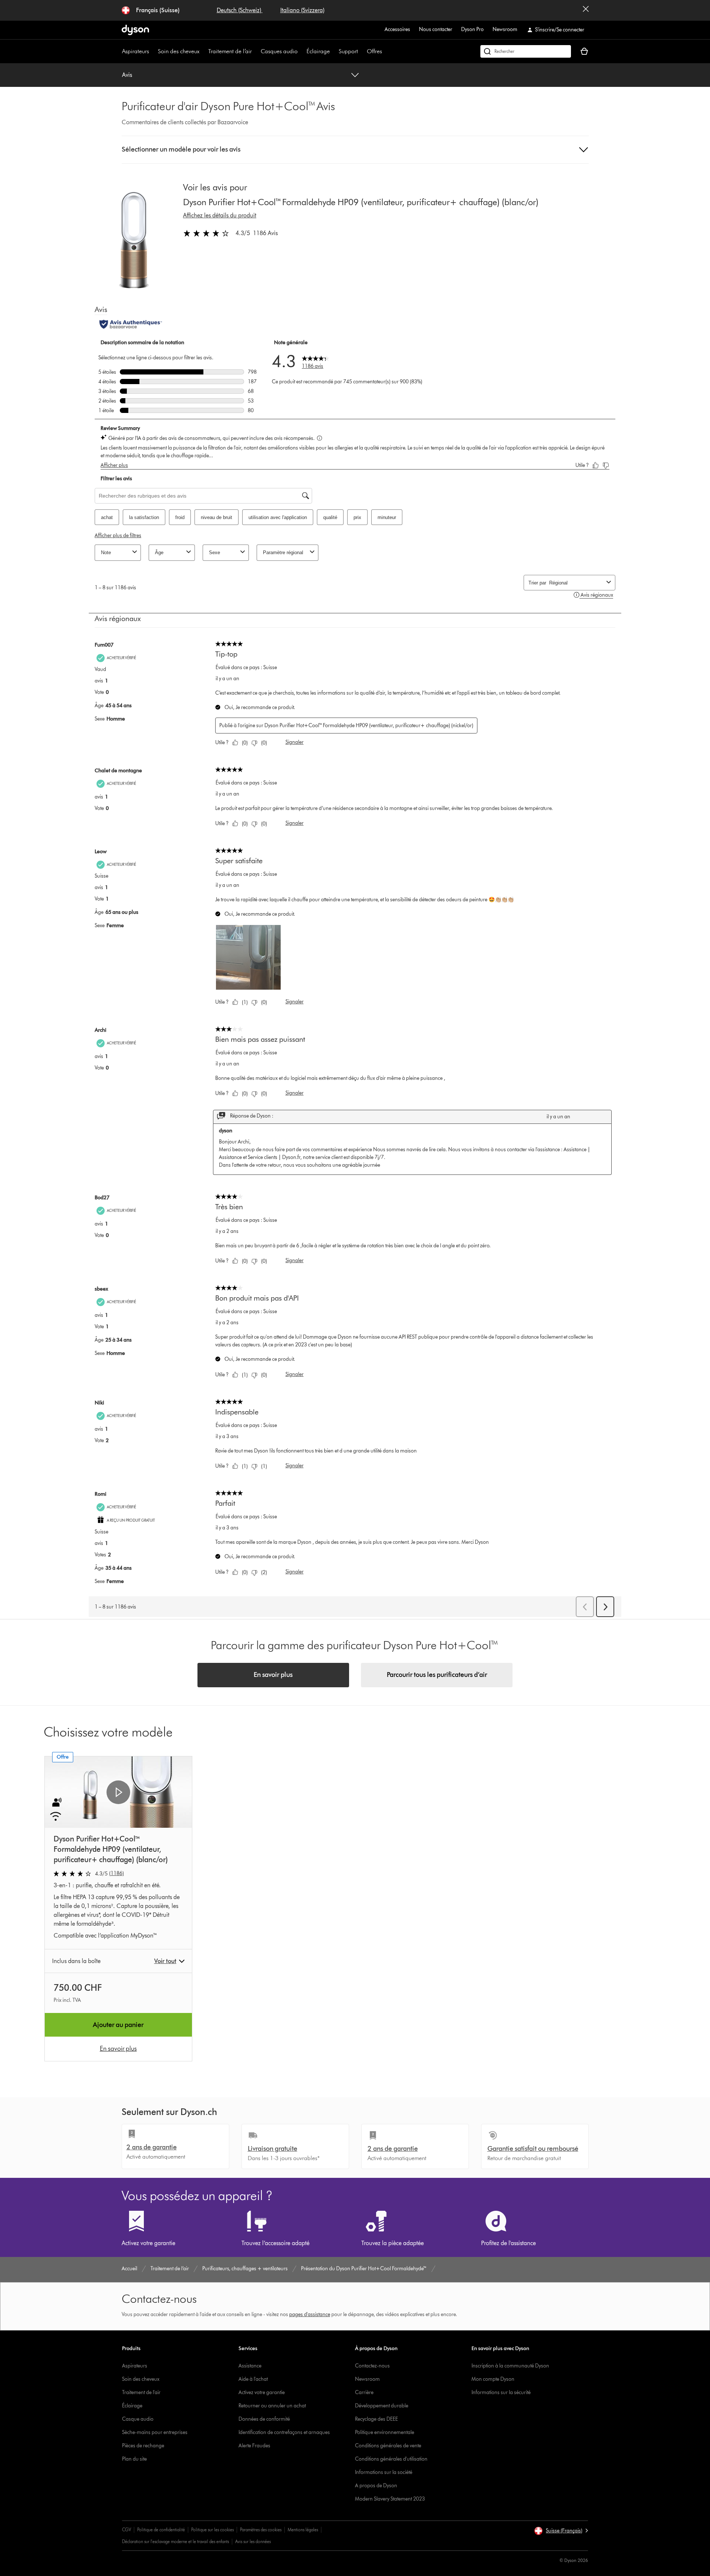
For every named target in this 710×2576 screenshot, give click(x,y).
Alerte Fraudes (254, 2446)
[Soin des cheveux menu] (203, 51)
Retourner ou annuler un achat (272, 2406)
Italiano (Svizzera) (302, 10)
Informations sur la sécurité (501, 2392)
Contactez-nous (372, 2366)
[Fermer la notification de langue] (586, 10)
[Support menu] (362, 51)
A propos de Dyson (376, 2486)
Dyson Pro (472, 29)
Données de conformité (264, 2419)
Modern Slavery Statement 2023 (390, 2499)
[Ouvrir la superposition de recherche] (526, 51)
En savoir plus (273, 1675)
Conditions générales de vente (388, 2446)
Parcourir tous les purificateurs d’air (437, 1675)
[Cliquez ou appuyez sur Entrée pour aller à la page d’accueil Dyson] (135, 30)
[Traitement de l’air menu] (256, 51)
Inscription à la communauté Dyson (510, 2366)
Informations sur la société (384, 2472)
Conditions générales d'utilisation (391, 2459)
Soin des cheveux (179, 51)
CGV (126, 2530)
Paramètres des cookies (261, 2530)
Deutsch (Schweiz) (240, 10)
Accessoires (397, 29)
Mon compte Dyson (493, 2379)
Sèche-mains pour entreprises (155, 2432)
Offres (374, 51)
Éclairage (318, 51)
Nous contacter (436, 29)
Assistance (250, 2366)
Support (348, 51)
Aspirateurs (136, 51)
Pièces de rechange (143, 2446)
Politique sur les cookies (212, 2530)
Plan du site (134, 2459)
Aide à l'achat (253, 2379)
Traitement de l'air (141, 2392)
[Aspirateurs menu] (153, 51)
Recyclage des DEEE (376, 2419)
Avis (127, 75)
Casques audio (279, 51)
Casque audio (138, 2419)
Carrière (364, 2392)
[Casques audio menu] (301, 51)
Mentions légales (303, 2530)
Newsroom (505, 29)
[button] (355, 150)
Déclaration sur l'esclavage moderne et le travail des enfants (175, 2541)
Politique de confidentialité (161, 2530)
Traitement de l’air (230, 51)
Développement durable (382, 2406)
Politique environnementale (385, 2432)
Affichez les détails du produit (220, 215)
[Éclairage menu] (334, 51)
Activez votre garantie (262, 2392)
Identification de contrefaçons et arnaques (284, 2432)
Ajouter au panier (118, 2025)
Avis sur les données (253, 2541)
